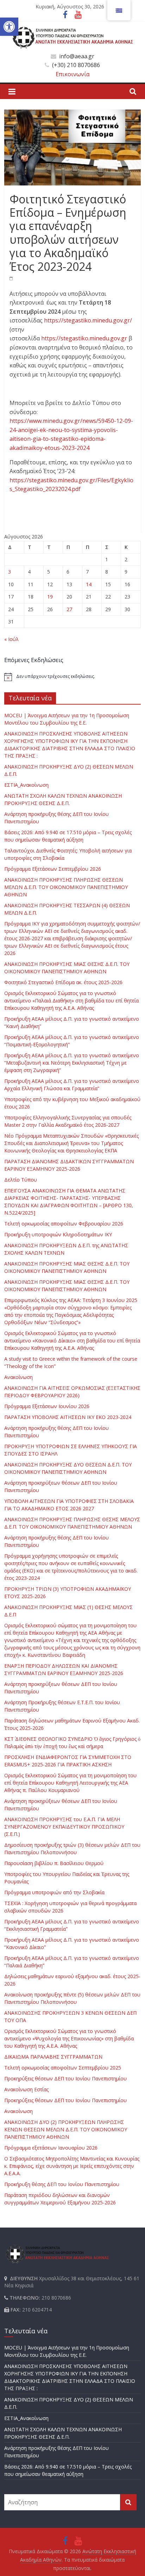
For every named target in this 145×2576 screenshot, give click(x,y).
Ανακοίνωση (18, 1377)
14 (89, 584)
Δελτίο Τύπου (21, 1180)
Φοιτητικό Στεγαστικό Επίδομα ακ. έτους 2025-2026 (63, 982)
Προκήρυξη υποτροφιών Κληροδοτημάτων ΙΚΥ (58, 1234)
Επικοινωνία (72, 74)
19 (50, 597)
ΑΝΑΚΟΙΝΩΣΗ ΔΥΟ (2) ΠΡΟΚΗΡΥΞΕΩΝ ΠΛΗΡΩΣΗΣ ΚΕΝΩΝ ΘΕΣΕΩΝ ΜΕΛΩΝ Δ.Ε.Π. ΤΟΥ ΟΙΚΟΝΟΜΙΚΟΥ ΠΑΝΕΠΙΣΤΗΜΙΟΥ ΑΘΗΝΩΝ (66, 2129)
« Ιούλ (11, 639)
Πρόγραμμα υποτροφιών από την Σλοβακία (54, 1892)
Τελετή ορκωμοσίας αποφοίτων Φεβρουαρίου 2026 (64, 1224)
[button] (9, 27)
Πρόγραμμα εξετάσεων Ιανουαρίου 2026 (51, 2148)
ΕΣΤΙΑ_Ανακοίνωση (26, 785)
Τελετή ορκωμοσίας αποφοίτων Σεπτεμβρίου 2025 (63, 2068)
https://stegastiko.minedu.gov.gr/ (88, 320)
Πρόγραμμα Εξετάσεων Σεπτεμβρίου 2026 (53, 869)
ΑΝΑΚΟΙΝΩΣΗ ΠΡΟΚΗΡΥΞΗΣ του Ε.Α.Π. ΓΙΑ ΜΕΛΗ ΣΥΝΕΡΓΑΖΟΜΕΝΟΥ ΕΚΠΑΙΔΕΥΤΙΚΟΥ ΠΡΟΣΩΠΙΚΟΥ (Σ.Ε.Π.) (64, 1827)
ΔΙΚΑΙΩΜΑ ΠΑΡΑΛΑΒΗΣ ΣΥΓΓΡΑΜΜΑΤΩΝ (53, 2057)
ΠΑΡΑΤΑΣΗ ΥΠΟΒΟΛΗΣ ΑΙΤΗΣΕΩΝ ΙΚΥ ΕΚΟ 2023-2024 (68, 1417)
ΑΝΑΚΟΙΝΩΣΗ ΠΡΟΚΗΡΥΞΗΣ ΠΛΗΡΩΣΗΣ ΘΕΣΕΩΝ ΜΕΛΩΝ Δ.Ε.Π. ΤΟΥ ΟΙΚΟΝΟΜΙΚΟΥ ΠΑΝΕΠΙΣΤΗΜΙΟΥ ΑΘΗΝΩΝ (66, 887)
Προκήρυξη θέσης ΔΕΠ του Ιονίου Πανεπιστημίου (62, 2184)
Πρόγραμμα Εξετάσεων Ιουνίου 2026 (47, 1406)
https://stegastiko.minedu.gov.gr (84, 338)
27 (69, 609)
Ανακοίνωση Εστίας (26, 2089)
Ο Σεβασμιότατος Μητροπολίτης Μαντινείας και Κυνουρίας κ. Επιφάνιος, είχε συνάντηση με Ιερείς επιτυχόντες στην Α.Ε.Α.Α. (72, 2166)
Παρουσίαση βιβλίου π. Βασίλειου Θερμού (54, 1863)
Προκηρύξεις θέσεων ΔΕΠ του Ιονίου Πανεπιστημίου (65, 2078)
